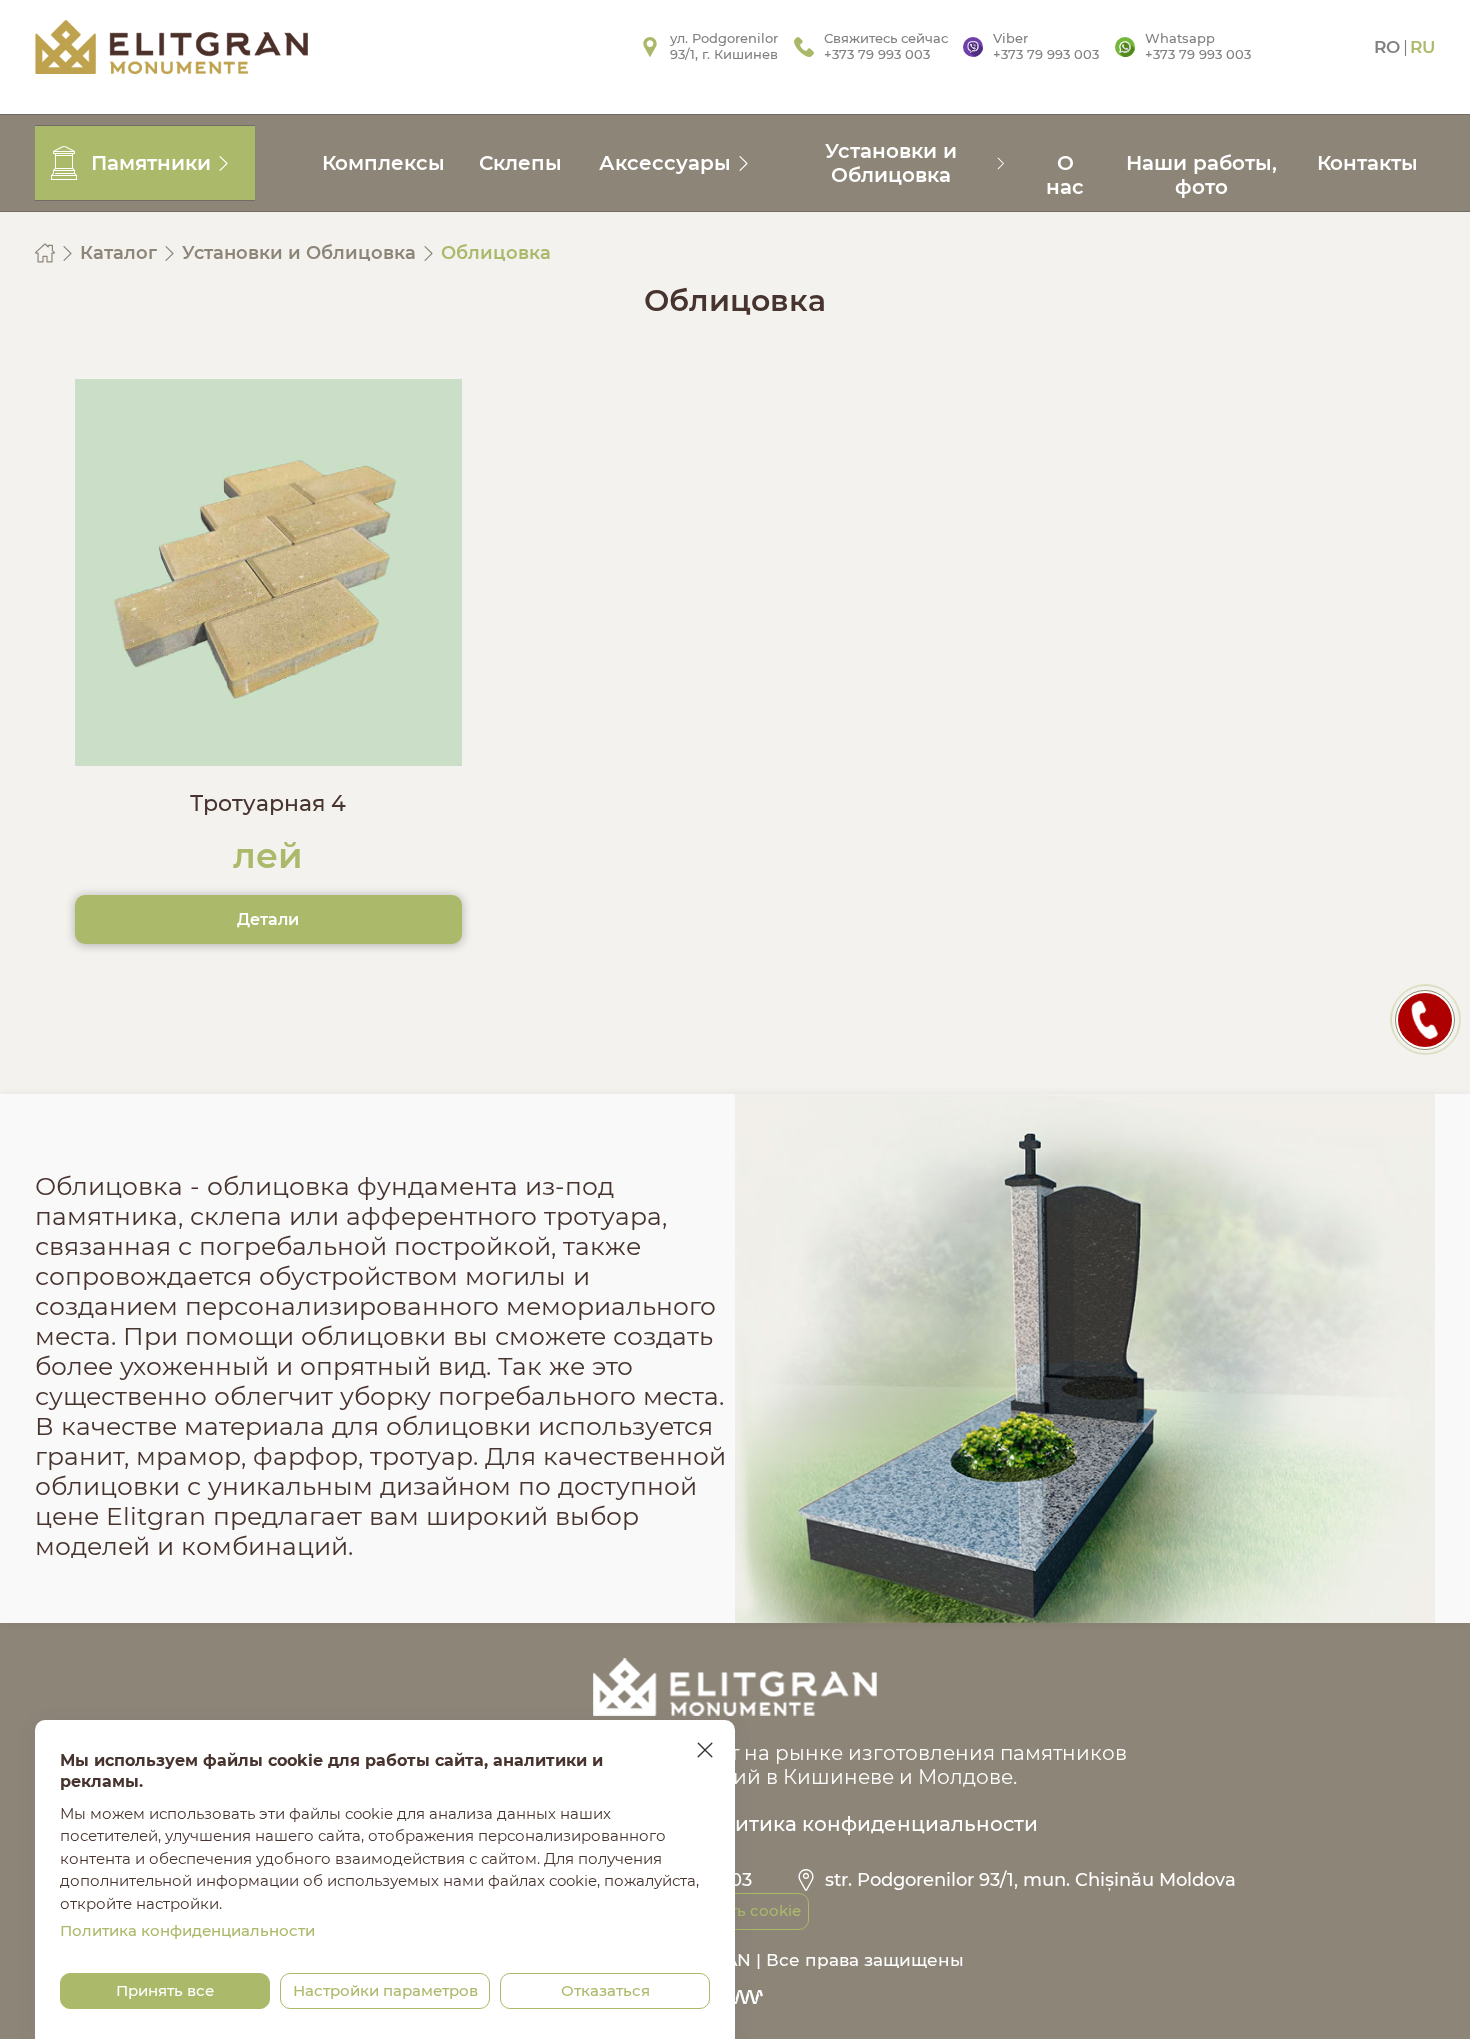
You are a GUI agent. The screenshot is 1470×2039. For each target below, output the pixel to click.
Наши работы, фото (1201, 175)
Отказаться (605, 1990)
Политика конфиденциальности (865, 1824)
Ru (1422, 47)
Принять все (165, 1990)
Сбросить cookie (735, 1910)
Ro (1387, 47)
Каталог (121, 253)
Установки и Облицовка (301, 253)
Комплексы (383, 163)
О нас (1065, 175)
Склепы (520, 163)
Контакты (1367, 163)
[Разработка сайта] (735, 1997)
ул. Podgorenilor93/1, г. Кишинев (724, 46)
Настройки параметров (385, 1990)
